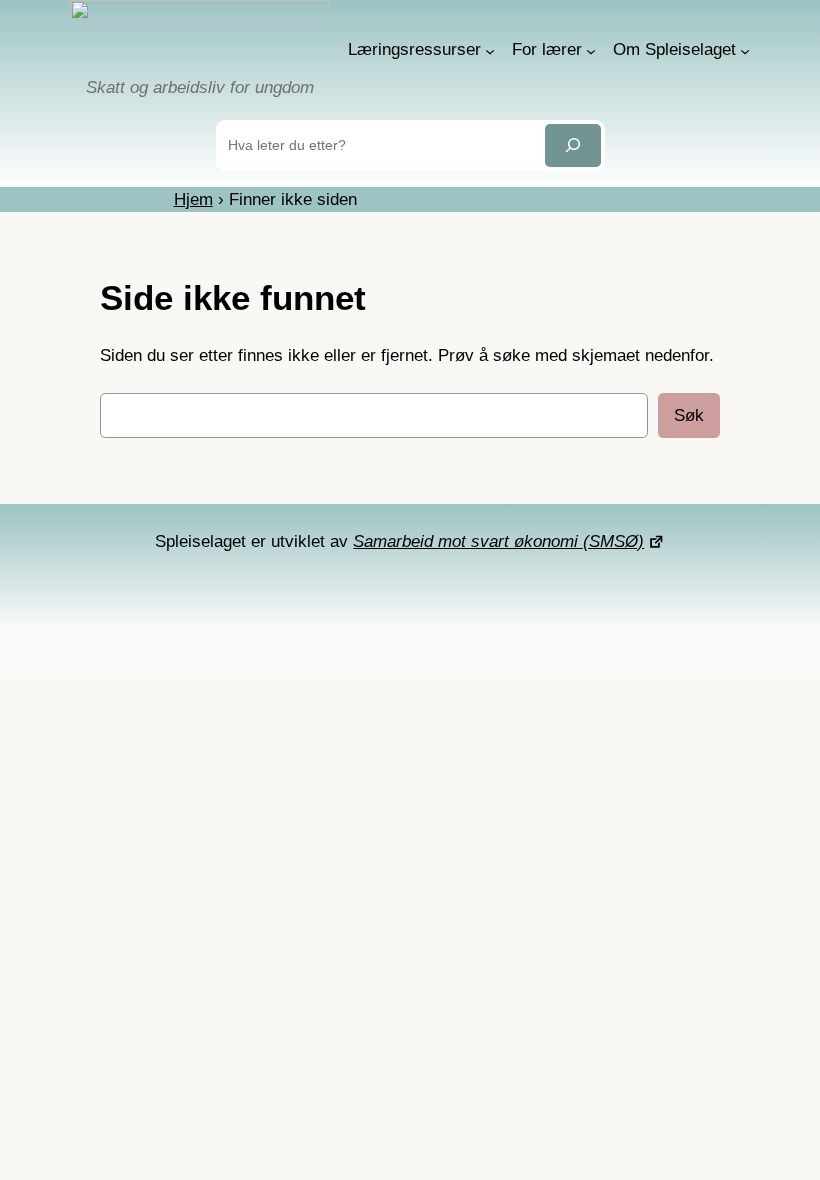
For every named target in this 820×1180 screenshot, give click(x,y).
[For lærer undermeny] (591, 50)
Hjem (193, 199)
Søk (689, 415)
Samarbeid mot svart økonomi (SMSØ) (498, 541)
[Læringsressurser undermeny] (490, 50)
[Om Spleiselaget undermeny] (745, 50)
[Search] (573, 145)
